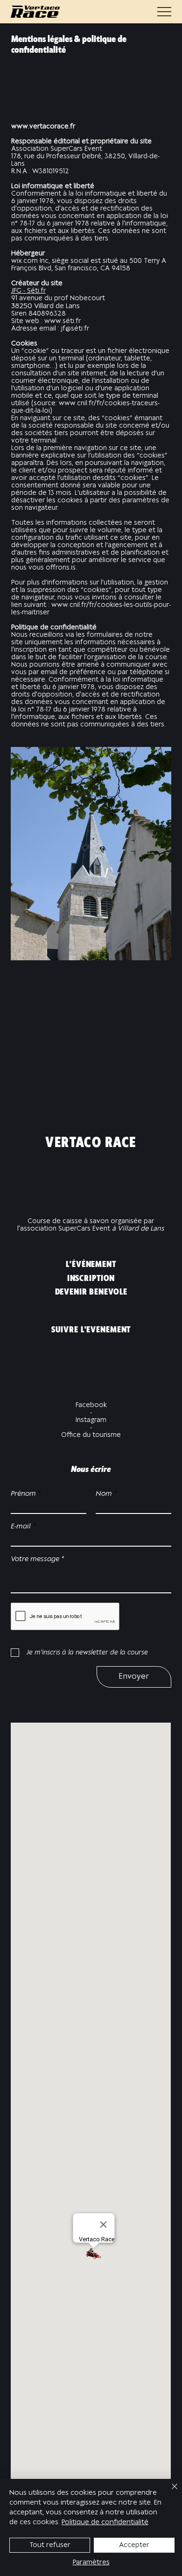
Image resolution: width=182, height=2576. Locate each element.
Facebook (91, 1405)
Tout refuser (50, 2545)
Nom (104, 1494)
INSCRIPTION (91, 1279)
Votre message (35, 1559)
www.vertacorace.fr (43, 127)
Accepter (134, 2545)
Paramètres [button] (91, 2562)
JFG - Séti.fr (28, 291)
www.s (55, 321)
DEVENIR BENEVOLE (91, 1292)
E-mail (21, 1527)
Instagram (91, 1420)
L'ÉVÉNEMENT (91, 1265)
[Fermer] (169, 2492)
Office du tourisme (91, 1435)
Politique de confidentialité (105, 2522)
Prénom (23, 1494)
